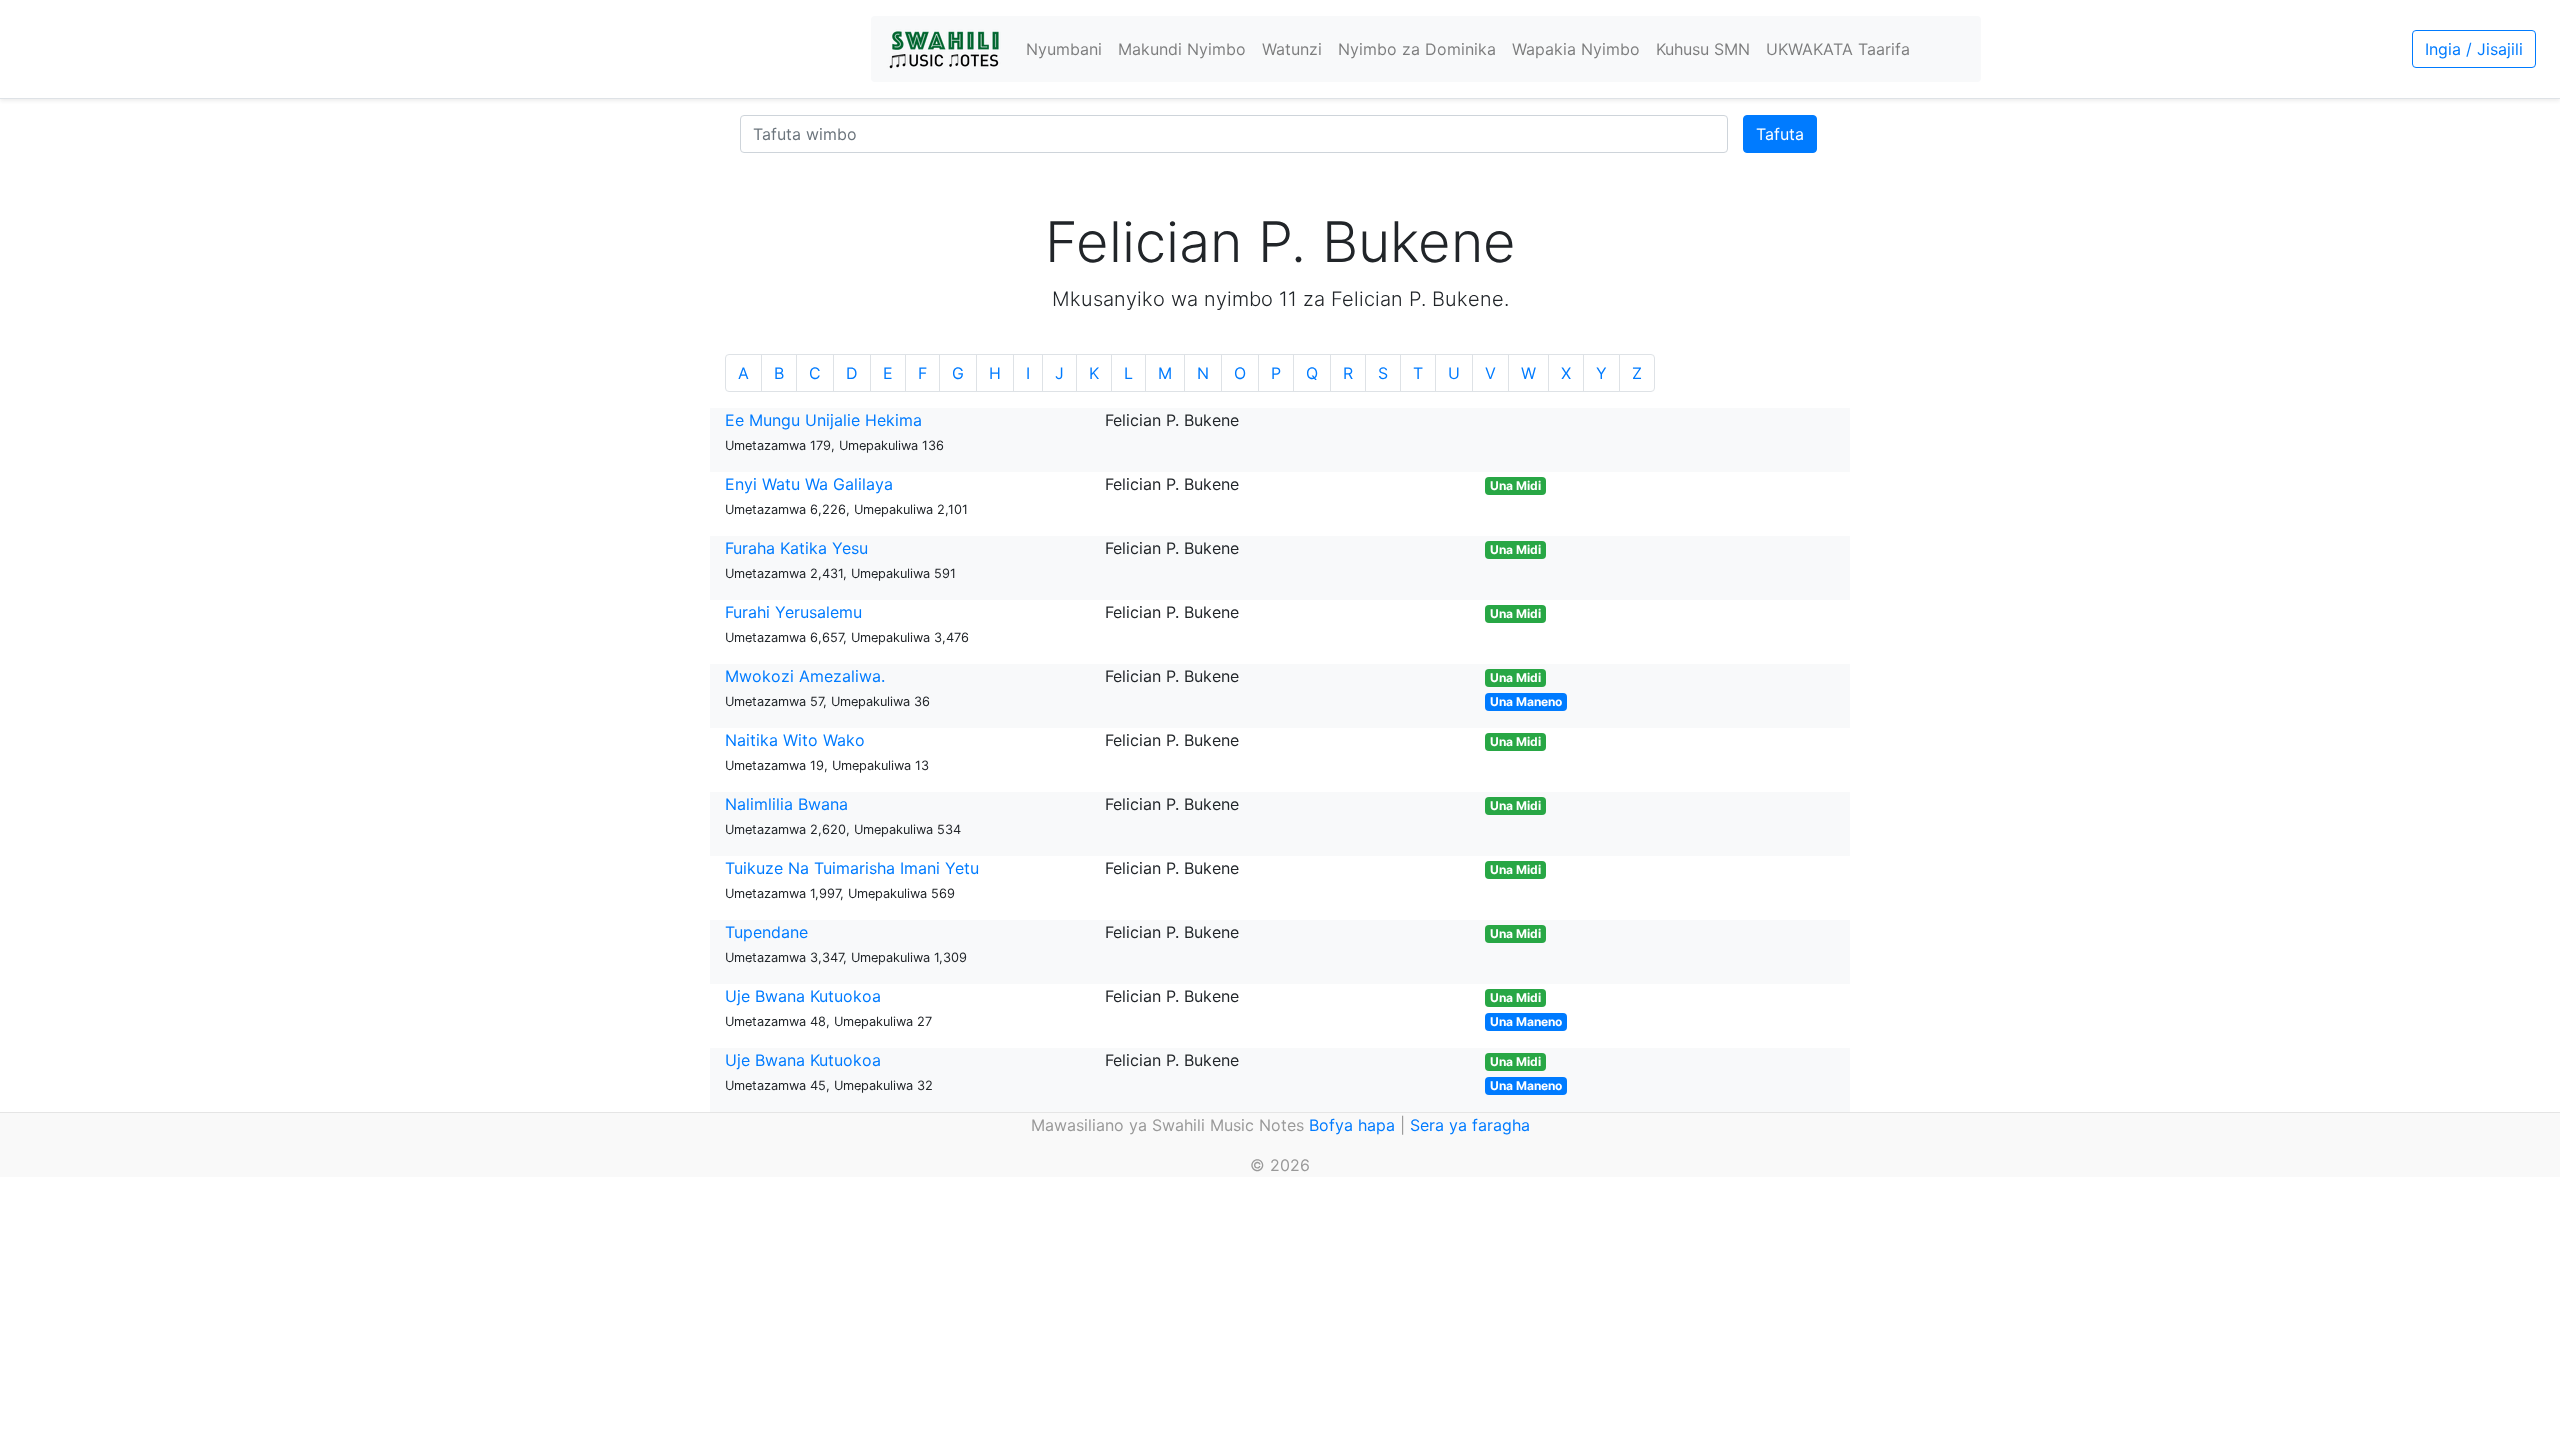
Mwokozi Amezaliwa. (805, 676)
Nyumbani (1064, 49)
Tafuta (1780, 134)
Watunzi (1292, 49)
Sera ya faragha (1470, 1125)
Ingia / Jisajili (2474, 49)
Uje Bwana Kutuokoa (803, 996)
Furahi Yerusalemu (793, 612)
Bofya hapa (1352, 1125)
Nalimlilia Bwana (786, 804)
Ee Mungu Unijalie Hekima (823, 420)
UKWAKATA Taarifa (1838, 49)
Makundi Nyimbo (1182, 49)
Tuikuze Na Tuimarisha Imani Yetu (852, 868)
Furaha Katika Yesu (796, 548)
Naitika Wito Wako (795, 740)
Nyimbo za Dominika (1417, 49)
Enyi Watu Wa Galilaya (809, 484)
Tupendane (766, 932)
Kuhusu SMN (1703, 49)
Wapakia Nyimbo (1576, 49)
